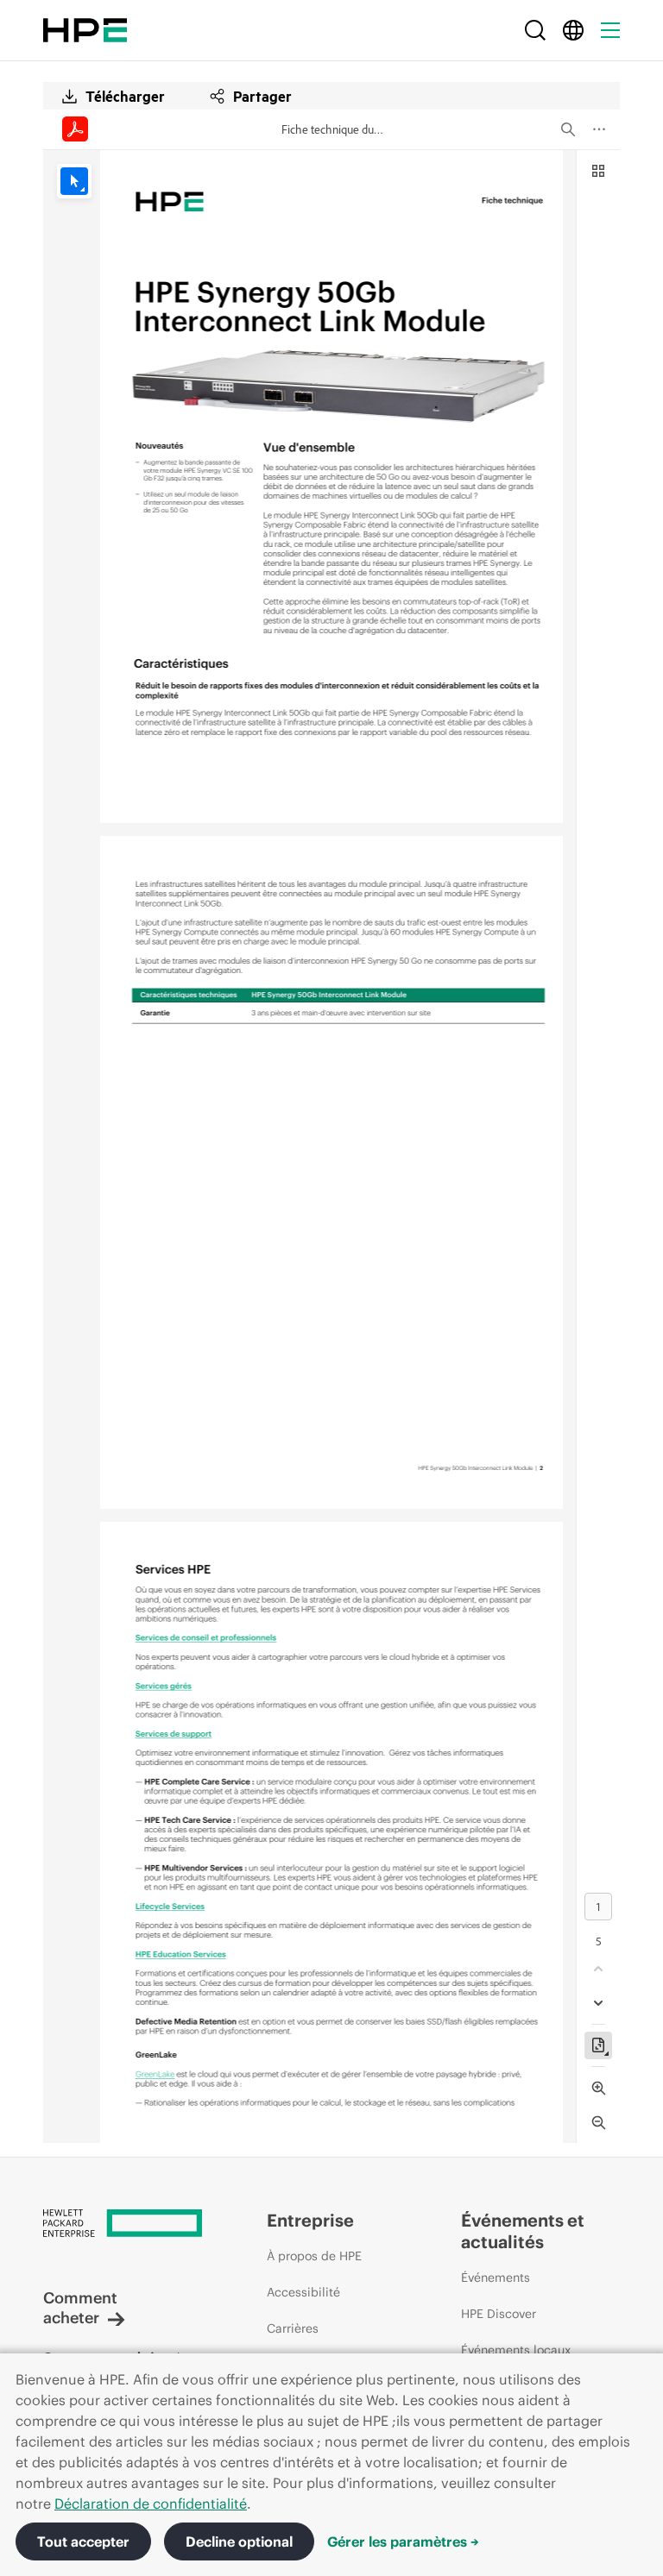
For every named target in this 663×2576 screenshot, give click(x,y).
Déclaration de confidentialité (151, 2504)
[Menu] (610, 30)
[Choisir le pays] (573, 30)
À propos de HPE (314, 2256)
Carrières (293, 2328)
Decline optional (239, 2541)
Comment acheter (80, 2308)
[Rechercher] (535, 30)
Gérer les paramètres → (403, 2541)
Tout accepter (83, 2541)
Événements (496, 2278)
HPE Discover (499, 2314)
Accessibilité (303, 2292)
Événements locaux (516, 2350)
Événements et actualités (523, 2231)
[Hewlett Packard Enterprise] (85, 30)
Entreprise (310, 2220)
